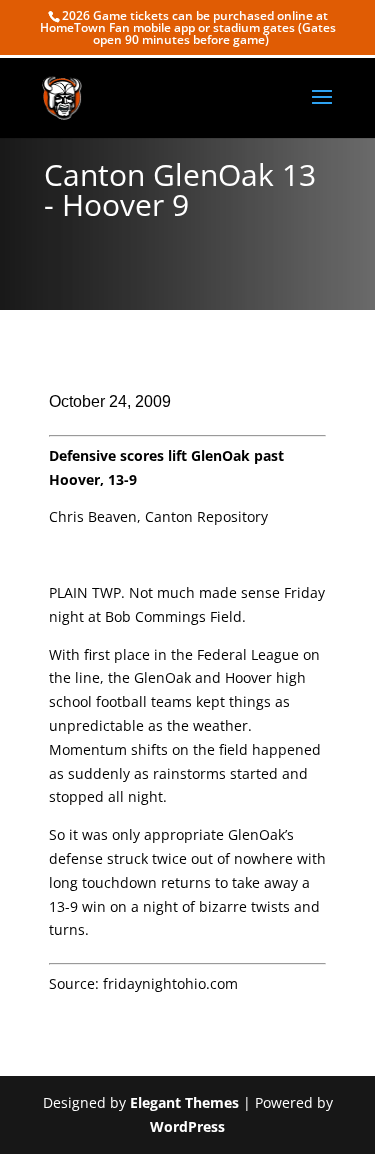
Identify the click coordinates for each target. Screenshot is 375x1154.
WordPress (187, 1126)
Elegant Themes (184, 1102)
